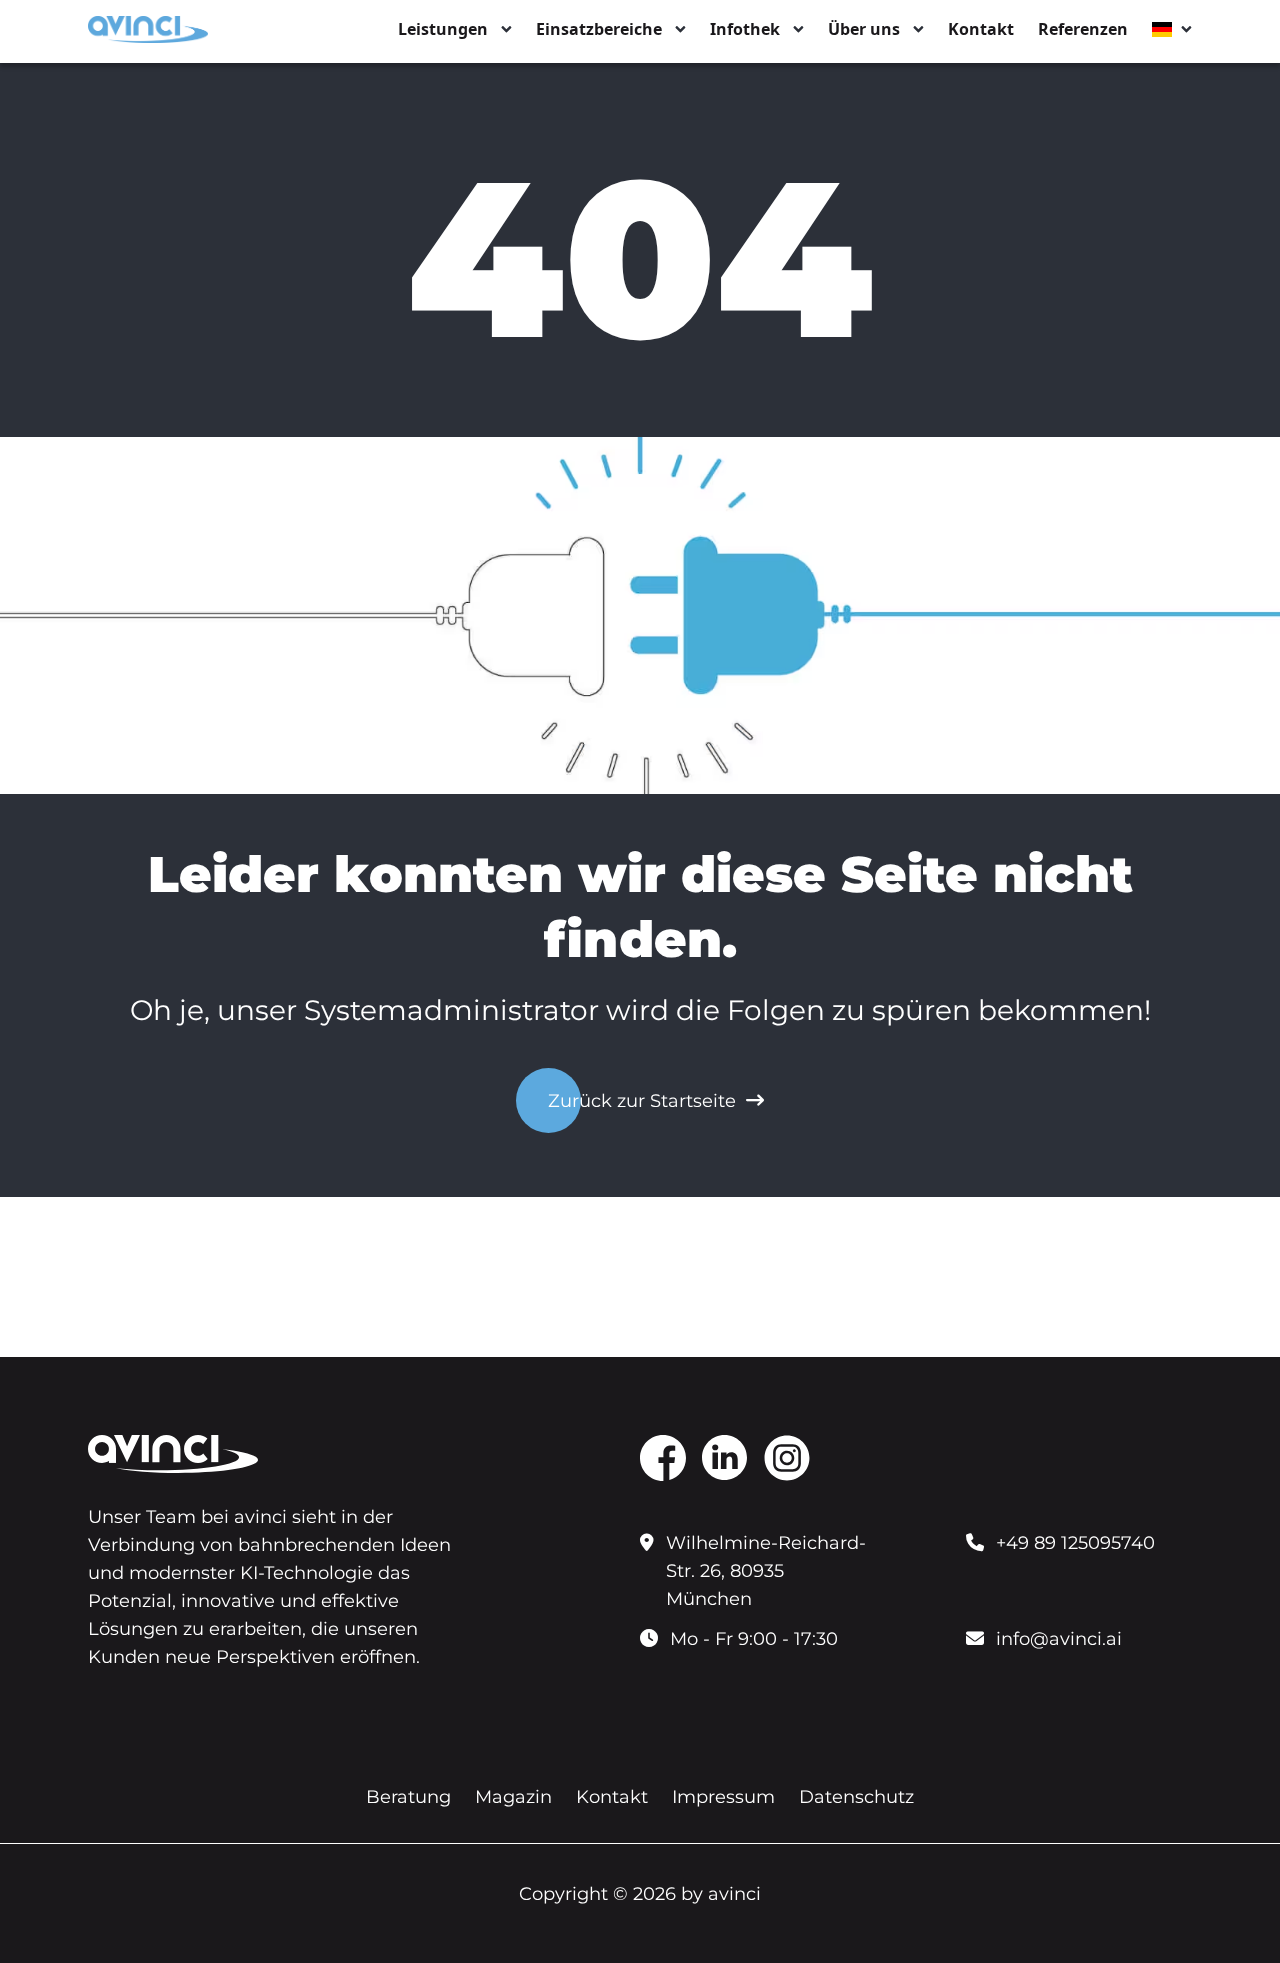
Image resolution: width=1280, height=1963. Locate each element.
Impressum (723, 1797)
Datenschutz (856, 1797)
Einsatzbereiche (599, 29)
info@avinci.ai (1059, 1639)
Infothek (745, 29)
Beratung (408, 1797)
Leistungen (443, 29)
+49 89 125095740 (1075, 1543)
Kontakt (981, 29)
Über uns (864, 29)
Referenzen (1083, 29)
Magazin (513, 1797)
